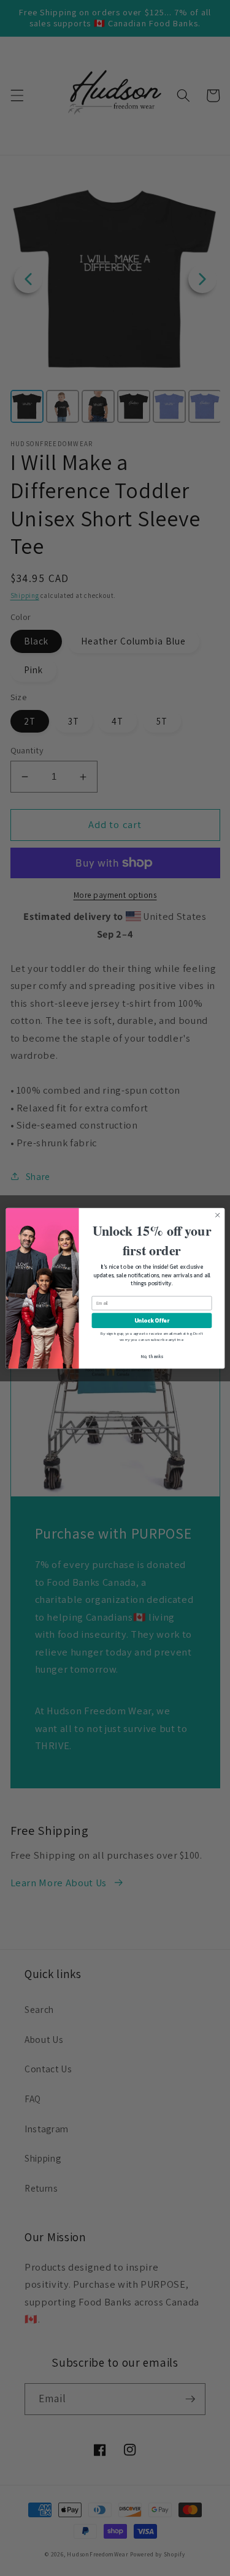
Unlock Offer (151, 1320)
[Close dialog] (217, 1215)
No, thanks (152, 1356)
